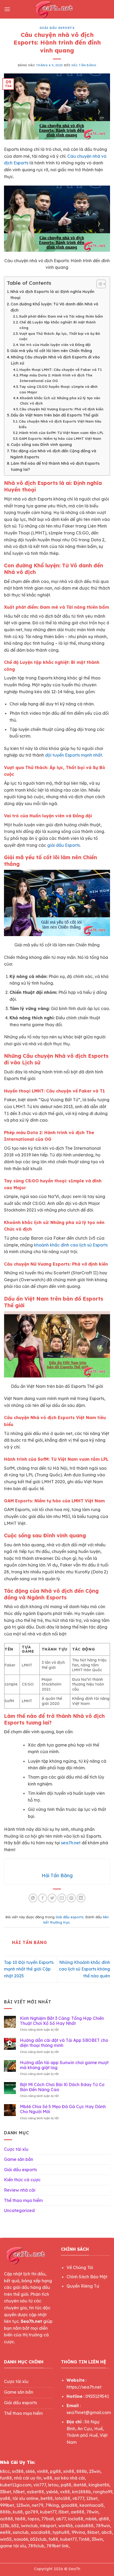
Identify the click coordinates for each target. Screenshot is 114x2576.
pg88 (56, 2471)
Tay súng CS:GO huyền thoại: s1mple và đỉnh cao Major (58, 389)
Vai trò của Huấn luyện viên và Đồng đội (55, 345)
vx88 (65, 2492)
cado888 (84, 2526)
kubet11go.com (16, 2485)
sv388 (18, 2471)
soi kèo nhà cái (70, 2478)
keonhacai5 (92, 2505)
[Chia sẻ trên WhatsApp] (33, 1898)
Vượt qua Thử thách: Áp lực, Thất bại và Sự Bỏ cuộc (60, 336)
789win (103, 2526)
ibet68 (80, 2485)
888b (82, 2471)
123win (23, 2505)
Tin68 (84, 2539)
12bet (92, 2498)
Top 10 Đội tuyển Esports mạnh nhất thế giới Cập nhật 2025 (29, 1969)
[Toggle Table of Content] (98, 284)
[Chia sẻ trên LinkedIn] (81, 1898)
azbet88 (35, 2492)
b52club (38, 2539)
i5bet (63, 2512)
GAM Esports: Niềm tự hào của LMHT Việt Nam (60, 438)
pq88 (66, 2485)
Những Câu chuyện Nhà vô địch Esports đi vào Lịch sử (55, 360)
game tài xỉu (13, 2546)
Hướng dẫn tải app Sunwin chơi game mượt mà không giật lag (64, 2065)
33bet (6, 2492)
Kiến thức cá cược (22, 2180)
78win (92, 2512)
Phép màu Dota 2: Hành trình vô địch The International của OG (56, 378)
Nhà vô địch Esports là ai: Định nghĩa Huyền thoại (52, 295)
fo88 (53, 2539)
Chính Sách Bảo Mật (87, 2277)
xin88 (69, 2471)
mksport (48, 2526)
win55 (6, 2539)
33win (97, 2539)
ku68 (18, 2512)
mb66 (91, 2519)
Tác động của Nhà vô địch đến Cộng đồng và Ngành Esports (53, 454)
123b (5, 2526)
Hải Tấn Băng (84, 65)
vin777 (40, 2485)
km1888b (82, 2492)
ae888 (78, 2512)
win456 (65, 2526)
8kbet (93, 2532)
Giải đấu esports (57, 28)
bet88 (47, 2498)
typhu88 (61, 2532)
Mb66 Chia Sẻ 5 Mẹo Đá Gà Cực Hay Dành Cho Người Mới (63, 2109)
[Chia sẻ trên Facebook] (43, 1898)
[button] (7, 9)
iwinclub (29, 2526)
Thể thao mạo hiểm (23, 2200)
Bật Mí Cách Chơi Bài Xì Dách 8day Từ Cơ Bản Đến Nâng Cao (62, 2087)
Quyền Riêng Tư (83, 2286)
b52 (15, 2526)
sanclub (21, 2532)
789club (36, 2546)
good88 (69, 2505)
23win (95, 2471)
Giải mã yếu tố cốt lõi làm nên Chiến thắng (51, 351)
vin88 (42, 2471)
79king (52, 2505)
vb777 (78, 2498)
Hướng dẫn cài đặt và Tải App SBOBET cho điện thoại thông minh (64, 2043)
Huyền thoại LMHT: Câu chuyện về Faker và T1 (61, 370)
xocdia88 (41, 2532)
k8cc (5, 2471)
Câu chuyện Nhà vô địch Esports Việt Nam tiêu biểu (60, 424)
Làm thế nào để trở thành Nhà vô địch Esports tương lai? (55, 466)
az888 (6, 2519)
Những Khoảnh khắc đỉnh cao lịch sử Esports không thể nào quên (84, 1969)
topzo (33, 2519)
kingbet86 (99, 2485)
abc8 (107, 2532)
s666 (30, 2471)
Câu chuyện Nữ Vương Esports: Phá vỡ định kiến (61, 409)
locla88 (76, 2519)
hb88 (20, 2519)
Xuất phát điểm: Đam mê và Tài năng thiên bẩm (61, 316)
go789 (31, 2512)
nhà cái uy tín (28, 2478)
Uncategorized (19, 2210)
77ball (48, 2519)
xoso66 (21, 2539)
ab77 (61, 2519)
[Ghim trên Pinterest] (71, 1898)
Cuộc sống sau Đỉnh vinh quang (41, 445)
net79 (38, 2505)
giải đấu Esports (63, 845)
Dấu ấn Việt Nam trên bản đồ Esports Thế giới (55, 415)
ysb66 (52, 2492)
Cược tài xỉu (16, 2149)
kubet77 (48, 2512)
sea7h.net (71, 1843)
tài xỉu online (25, 2498)
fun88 (6, 2478)
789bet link (58, 2546)
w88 (48, 2478)
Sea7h (74, 2569)
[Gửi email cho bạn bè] (62, 1898)
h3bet (19, 2492)
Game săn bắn (19, 2159)
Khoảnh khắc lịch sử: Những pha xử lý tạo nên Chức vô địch (60, 401)
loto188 (63, 2498)
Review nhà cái (20, 2190)
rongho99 (103, 2492)
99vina (78, 2532)
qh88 (104, 2519)
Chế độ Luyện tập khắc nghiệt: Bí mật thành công (58, 325)
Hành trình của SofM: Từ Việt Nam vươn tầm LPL (61, 433)
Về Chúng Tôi (80, 2267)
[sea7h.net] (57, 9)
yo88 (5, 2498)
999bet (7, 2505)
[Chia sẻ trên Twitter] (52, 1898)
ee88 (5, 2532)
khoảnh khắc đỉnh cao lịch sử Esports (71, 1245)
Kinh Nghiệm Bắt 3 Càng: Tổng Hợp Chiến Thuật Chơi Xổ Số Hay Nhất (62, 2021)
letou (53, 2485)
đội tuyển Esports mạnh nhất (74, 755)
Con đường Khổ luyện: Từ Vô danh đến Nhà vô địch (54, 307)
